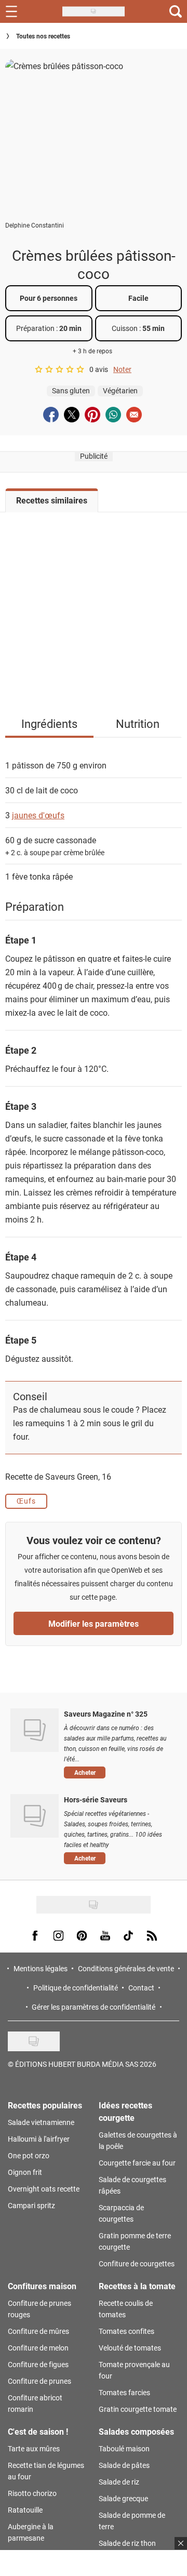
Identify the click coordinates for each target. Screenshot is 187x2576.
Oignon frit (25, 2172)
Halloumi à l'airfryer (39, 2139)
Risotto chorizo (32, 2493)
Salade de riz (119, 2482)
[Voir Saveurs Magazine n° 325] (35, 1730)
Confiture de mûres (38, 2331)
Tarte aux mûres (34, 2448)
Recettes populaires (45, 2105)
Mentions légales (41, 1968)
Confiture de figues (38, 2364)
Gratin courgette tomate (138, 2409)
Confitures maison (42, 2286)
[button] (118, 1772)
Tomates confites (126, 2331)
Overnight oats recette (44, 2189)
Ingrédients (49, 723)
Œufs (26, 1501)
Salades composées (136, 2431)
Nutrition (138, 723)
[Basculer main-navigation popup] (11, 11)
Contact (141, 1988)
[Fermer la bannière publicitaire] (181, 2543)
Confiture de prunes (39, 2381)
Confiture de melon (38, 2348)
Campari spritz (31, 2205)
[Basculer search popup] (176, 11)
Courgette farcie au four (137, 2163)
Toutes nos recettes (43, 36)
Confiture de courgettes (137, 2263)
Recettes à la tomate (137, 2286)
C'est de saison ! (38, 2431)
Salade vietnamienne (41, 2122)
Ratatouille (25, 2510)
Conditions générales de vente (126, 1968)
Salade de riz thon (127, 2543)
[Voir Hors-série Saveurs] (35, 1816)
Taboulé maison (124, 2448)
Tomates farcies (124, 2392)
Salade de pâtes (124, 2465)
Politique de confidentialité (76, 1988)
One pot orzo (29, 2155)
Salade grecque (123, 2498)
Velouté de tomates (130, 2348)
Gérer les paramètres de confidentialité (94, 2007)
